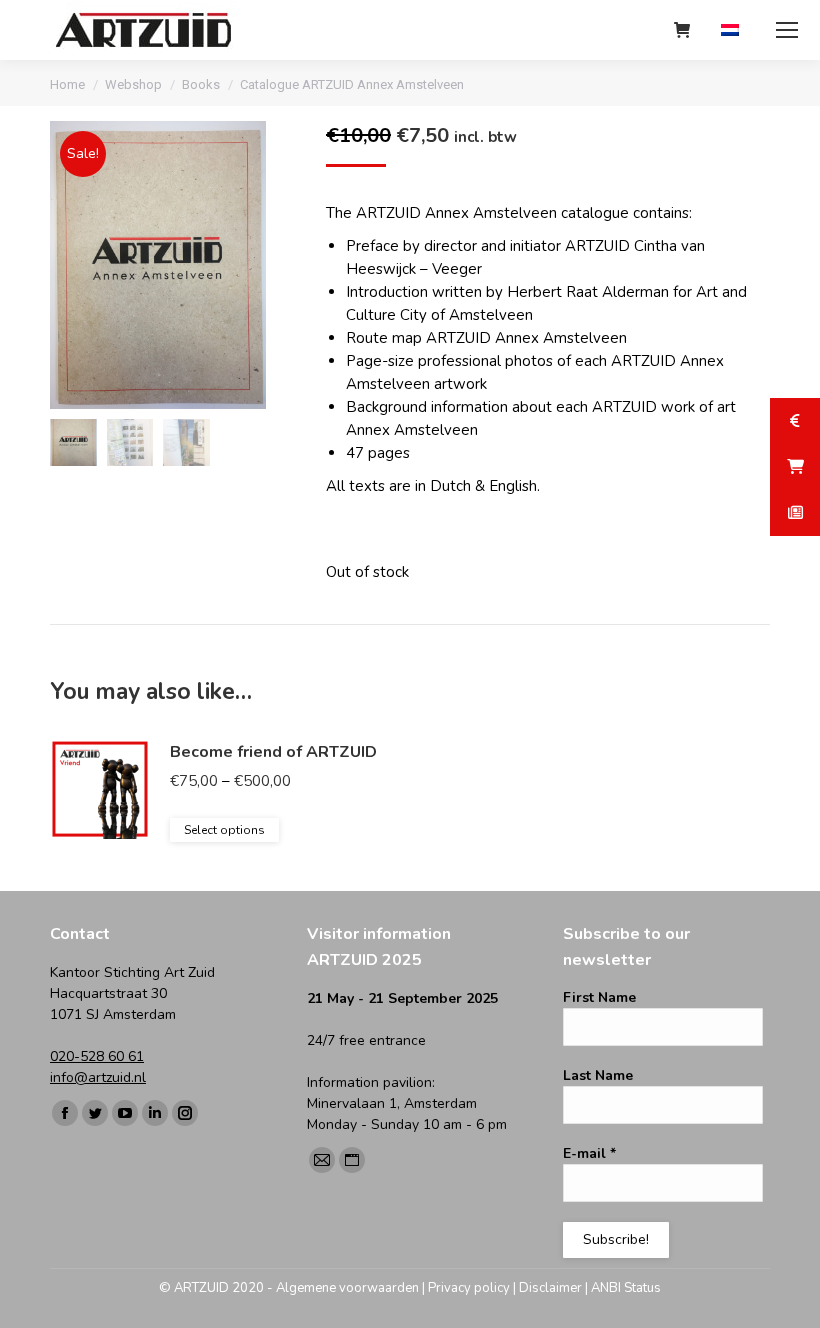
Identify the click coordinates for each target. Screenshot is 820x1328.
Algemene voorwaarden (347, 1288)
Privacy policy (469, 1288)
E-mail (589, 1153)
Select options (224, 830)
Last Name (598, 1075)
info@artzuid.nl (98, 1077)
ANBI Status (626, 1288)
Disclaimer (550, 1288)
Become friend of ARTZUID (273, 752)
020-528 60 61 (97, 1056)
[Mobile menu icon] (787, 30)
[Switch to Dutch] (732, 30)
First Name (599, 997)
